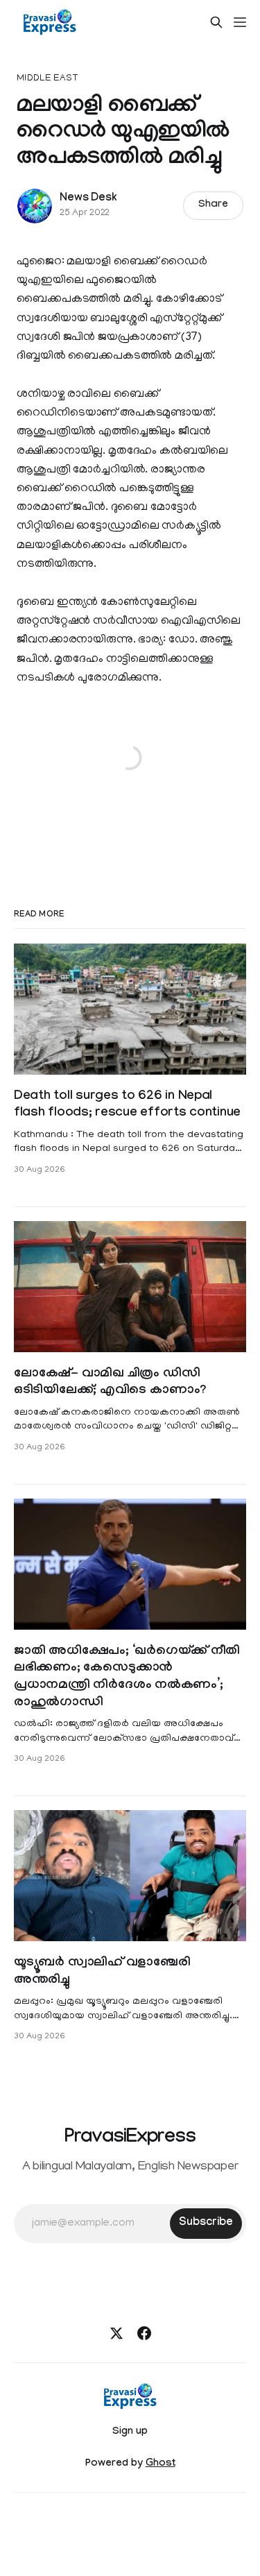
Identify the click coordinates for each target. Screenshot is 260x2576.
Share (213, 205)
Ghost (161, 2464)
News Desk (88, 199)
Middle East (47, 79)
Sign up (130, 2432)
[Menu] (240, 22)
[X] (116, 2333)
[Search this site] (216, 22)
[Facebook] (144, 2333)
